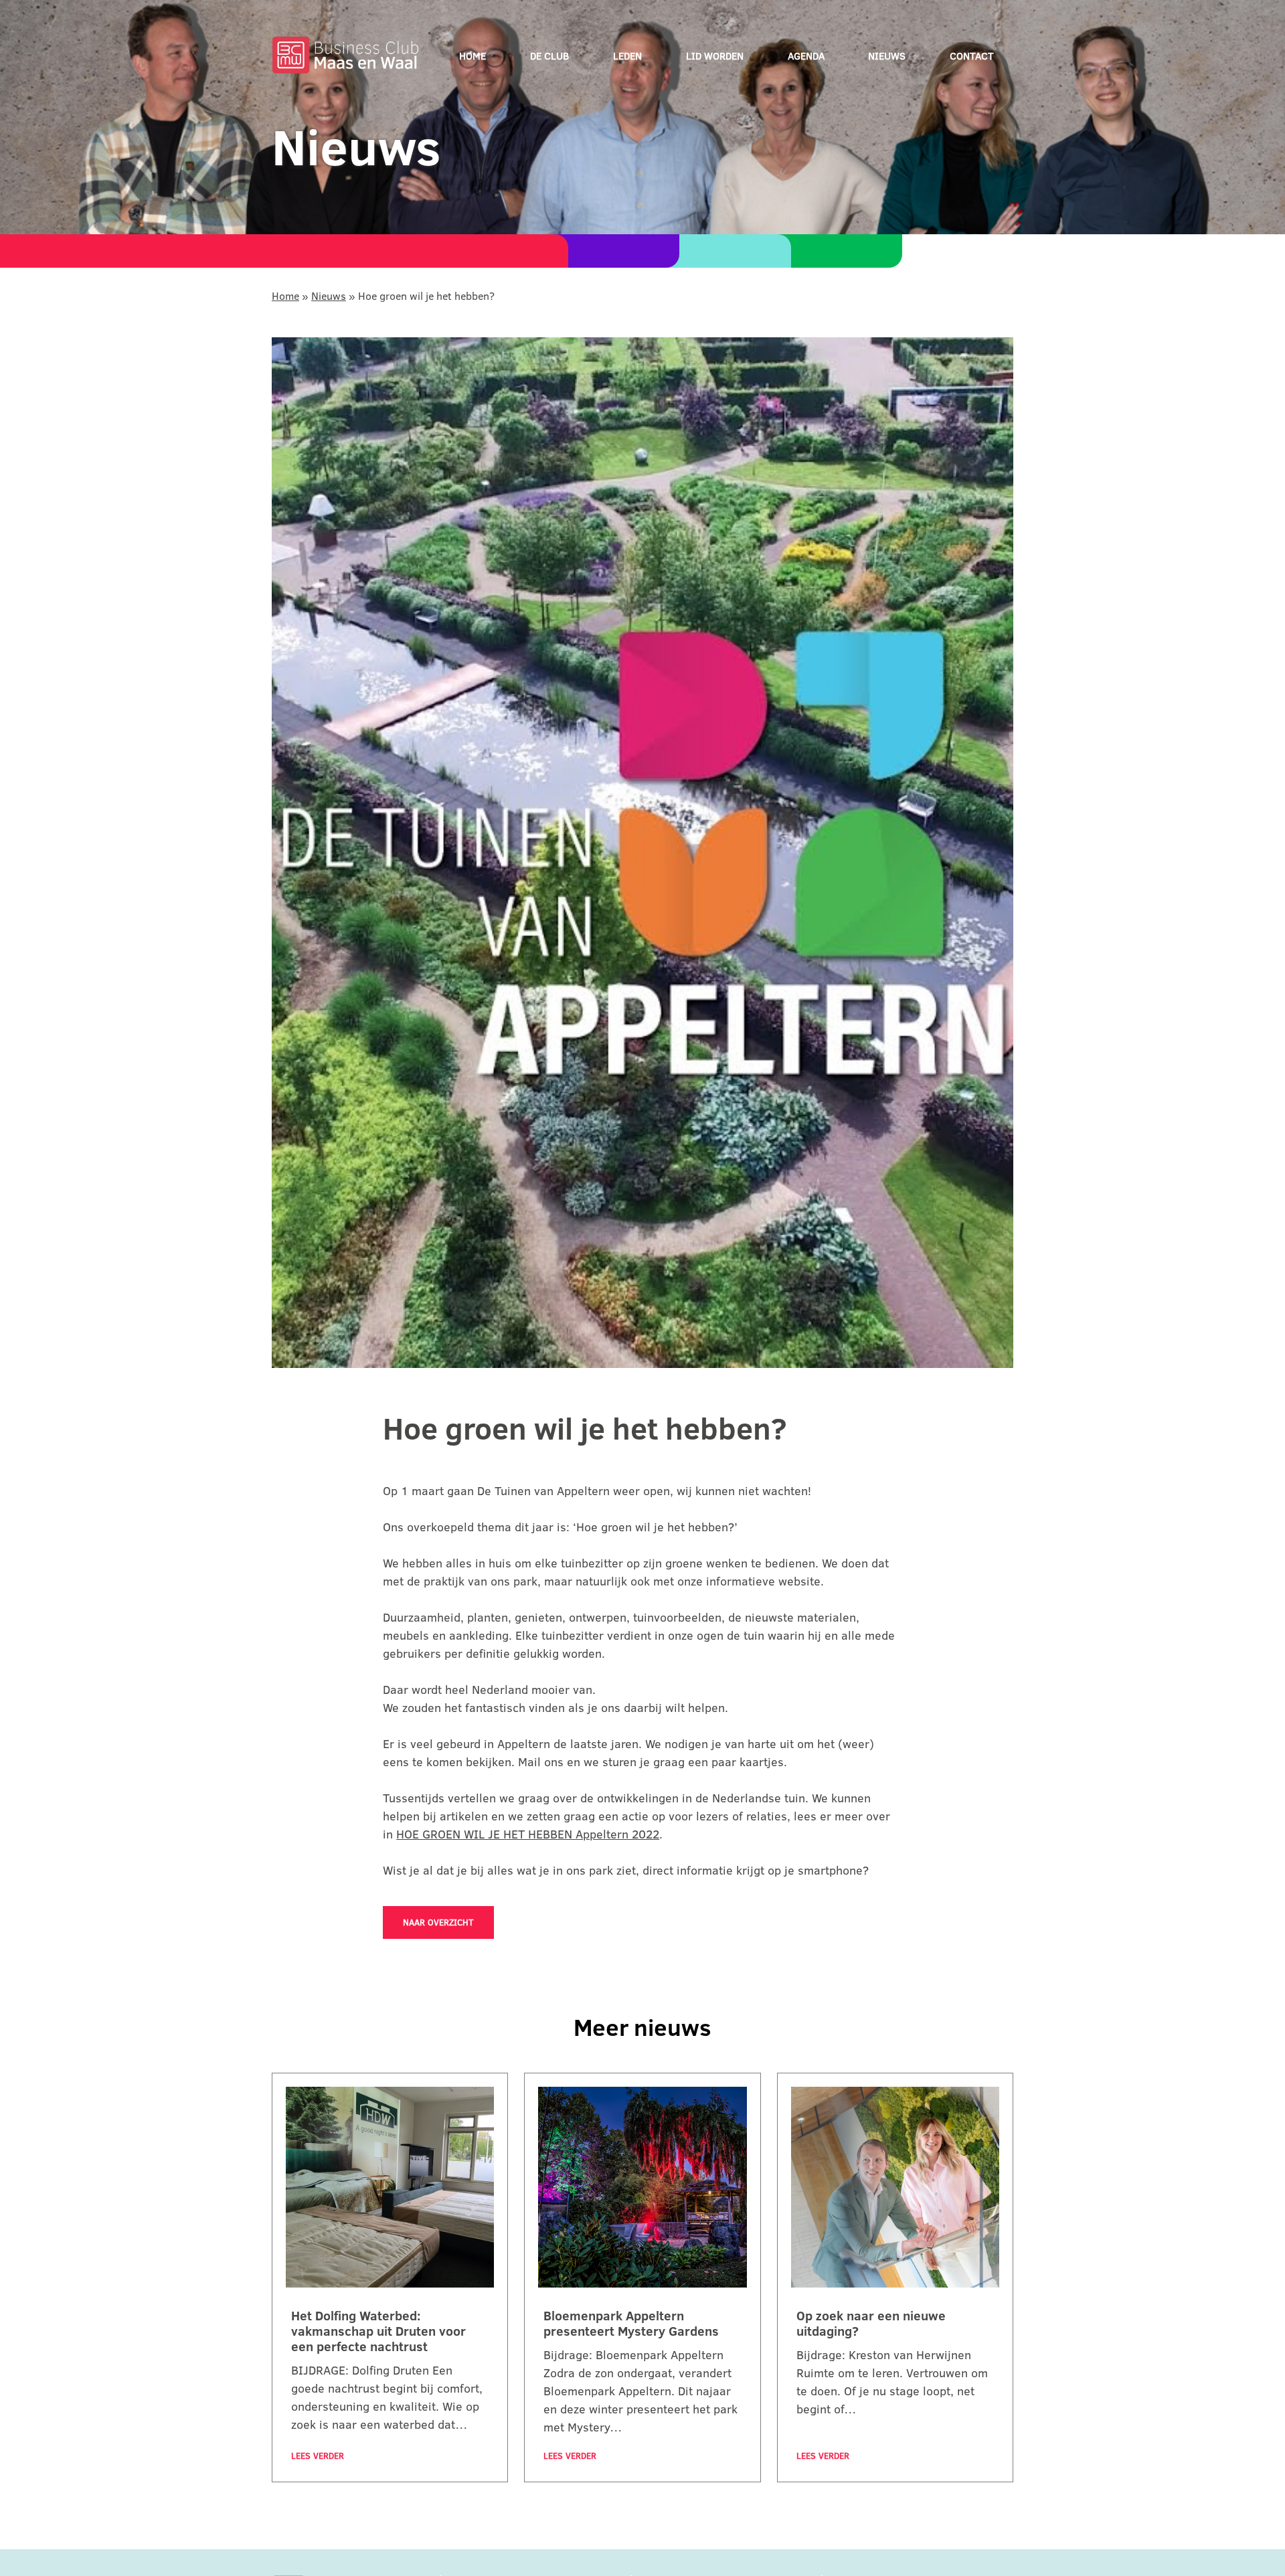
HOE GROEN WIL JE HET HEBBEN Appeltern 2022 (528, 1834)
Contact (972, 56)
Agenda (806, 56)
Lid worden (715, 56)
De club (549, 56)
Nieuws (887, 56)
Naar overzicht (438, 1922)
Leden (627, 56)
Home (473, 56)
